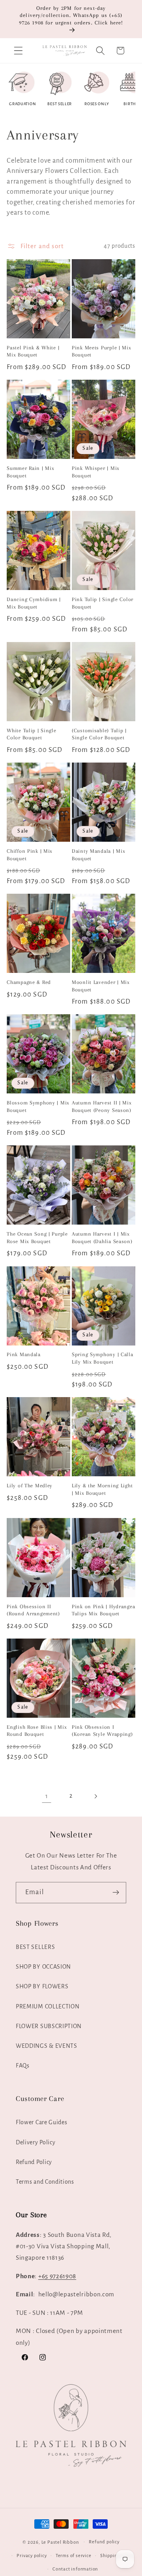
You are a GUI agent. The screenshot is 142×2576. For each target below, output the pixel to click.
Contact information (75, 2569)
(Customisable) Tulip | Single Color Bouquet (99, 734)
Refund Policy (34, 2162)
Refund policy (104, 2542)
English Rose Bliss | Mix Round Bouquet (37, 1731)
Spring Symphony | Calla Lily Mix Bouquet (103, 1358)
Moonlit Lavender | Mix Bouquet (101, 986)
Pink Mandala (24, 1354)
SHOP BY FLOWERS (42, 1986)
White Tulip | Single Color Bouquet (31, 734)
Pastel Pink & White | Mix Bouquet (33, 351)
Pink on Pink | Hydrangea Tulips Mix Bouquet (103, 1610)
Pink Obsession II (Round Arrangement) (33, 1610)
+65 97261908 (57, 2276)
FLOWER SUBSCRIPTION (49, 2026)
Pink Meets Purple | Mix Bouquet (102, 351)
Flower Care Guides (41, 2122)
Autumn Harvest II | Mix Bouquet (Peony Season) (102, 1106)
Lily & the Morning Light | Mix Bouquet (102, 1489)
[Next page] (96, 1796)
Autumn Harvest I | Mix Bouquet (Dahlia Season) (102, 1238)
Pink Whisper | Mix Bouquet (96, 472)
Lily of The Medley (30, 1486)
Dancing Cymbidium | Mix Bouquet (34, 603)
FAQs (23, 2066)
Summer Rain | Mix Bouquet (30, 472)
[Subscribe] (116, 1893)
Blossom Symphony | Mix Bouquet (38, 1106)
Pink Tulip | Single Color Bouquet (103, 603)
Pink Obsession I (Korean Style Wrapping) (102, 1731)
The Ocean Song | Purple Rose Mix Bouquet (37, 1238)
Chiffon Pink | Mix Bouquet (30, 855)
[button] (18, 51)
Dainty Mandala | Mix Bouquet (98, 855)
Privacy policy (32, 2556)
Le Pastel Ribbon (60, 2542)
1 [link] (47, 1796)
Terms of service (74, 2556)
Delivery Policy (35, 2142)
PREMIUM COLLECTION (48, 2006)
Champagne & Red (29, 982)
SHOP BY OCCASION (43, 1967)
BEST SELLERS (35, 1947)
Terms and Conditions (45, 2182)
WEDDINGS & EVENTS (47, 2046)
